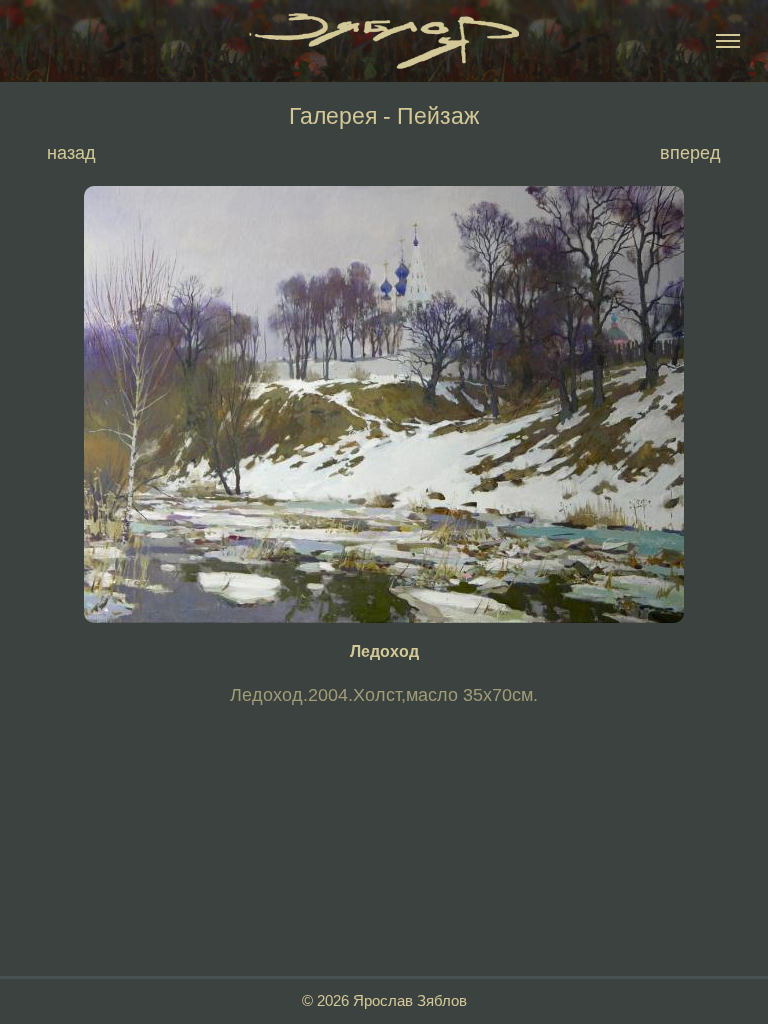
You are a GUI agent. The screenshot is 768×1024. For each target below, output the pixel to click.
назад (71, 153)
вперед (690, 153)
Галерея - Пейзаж (384, 116)
